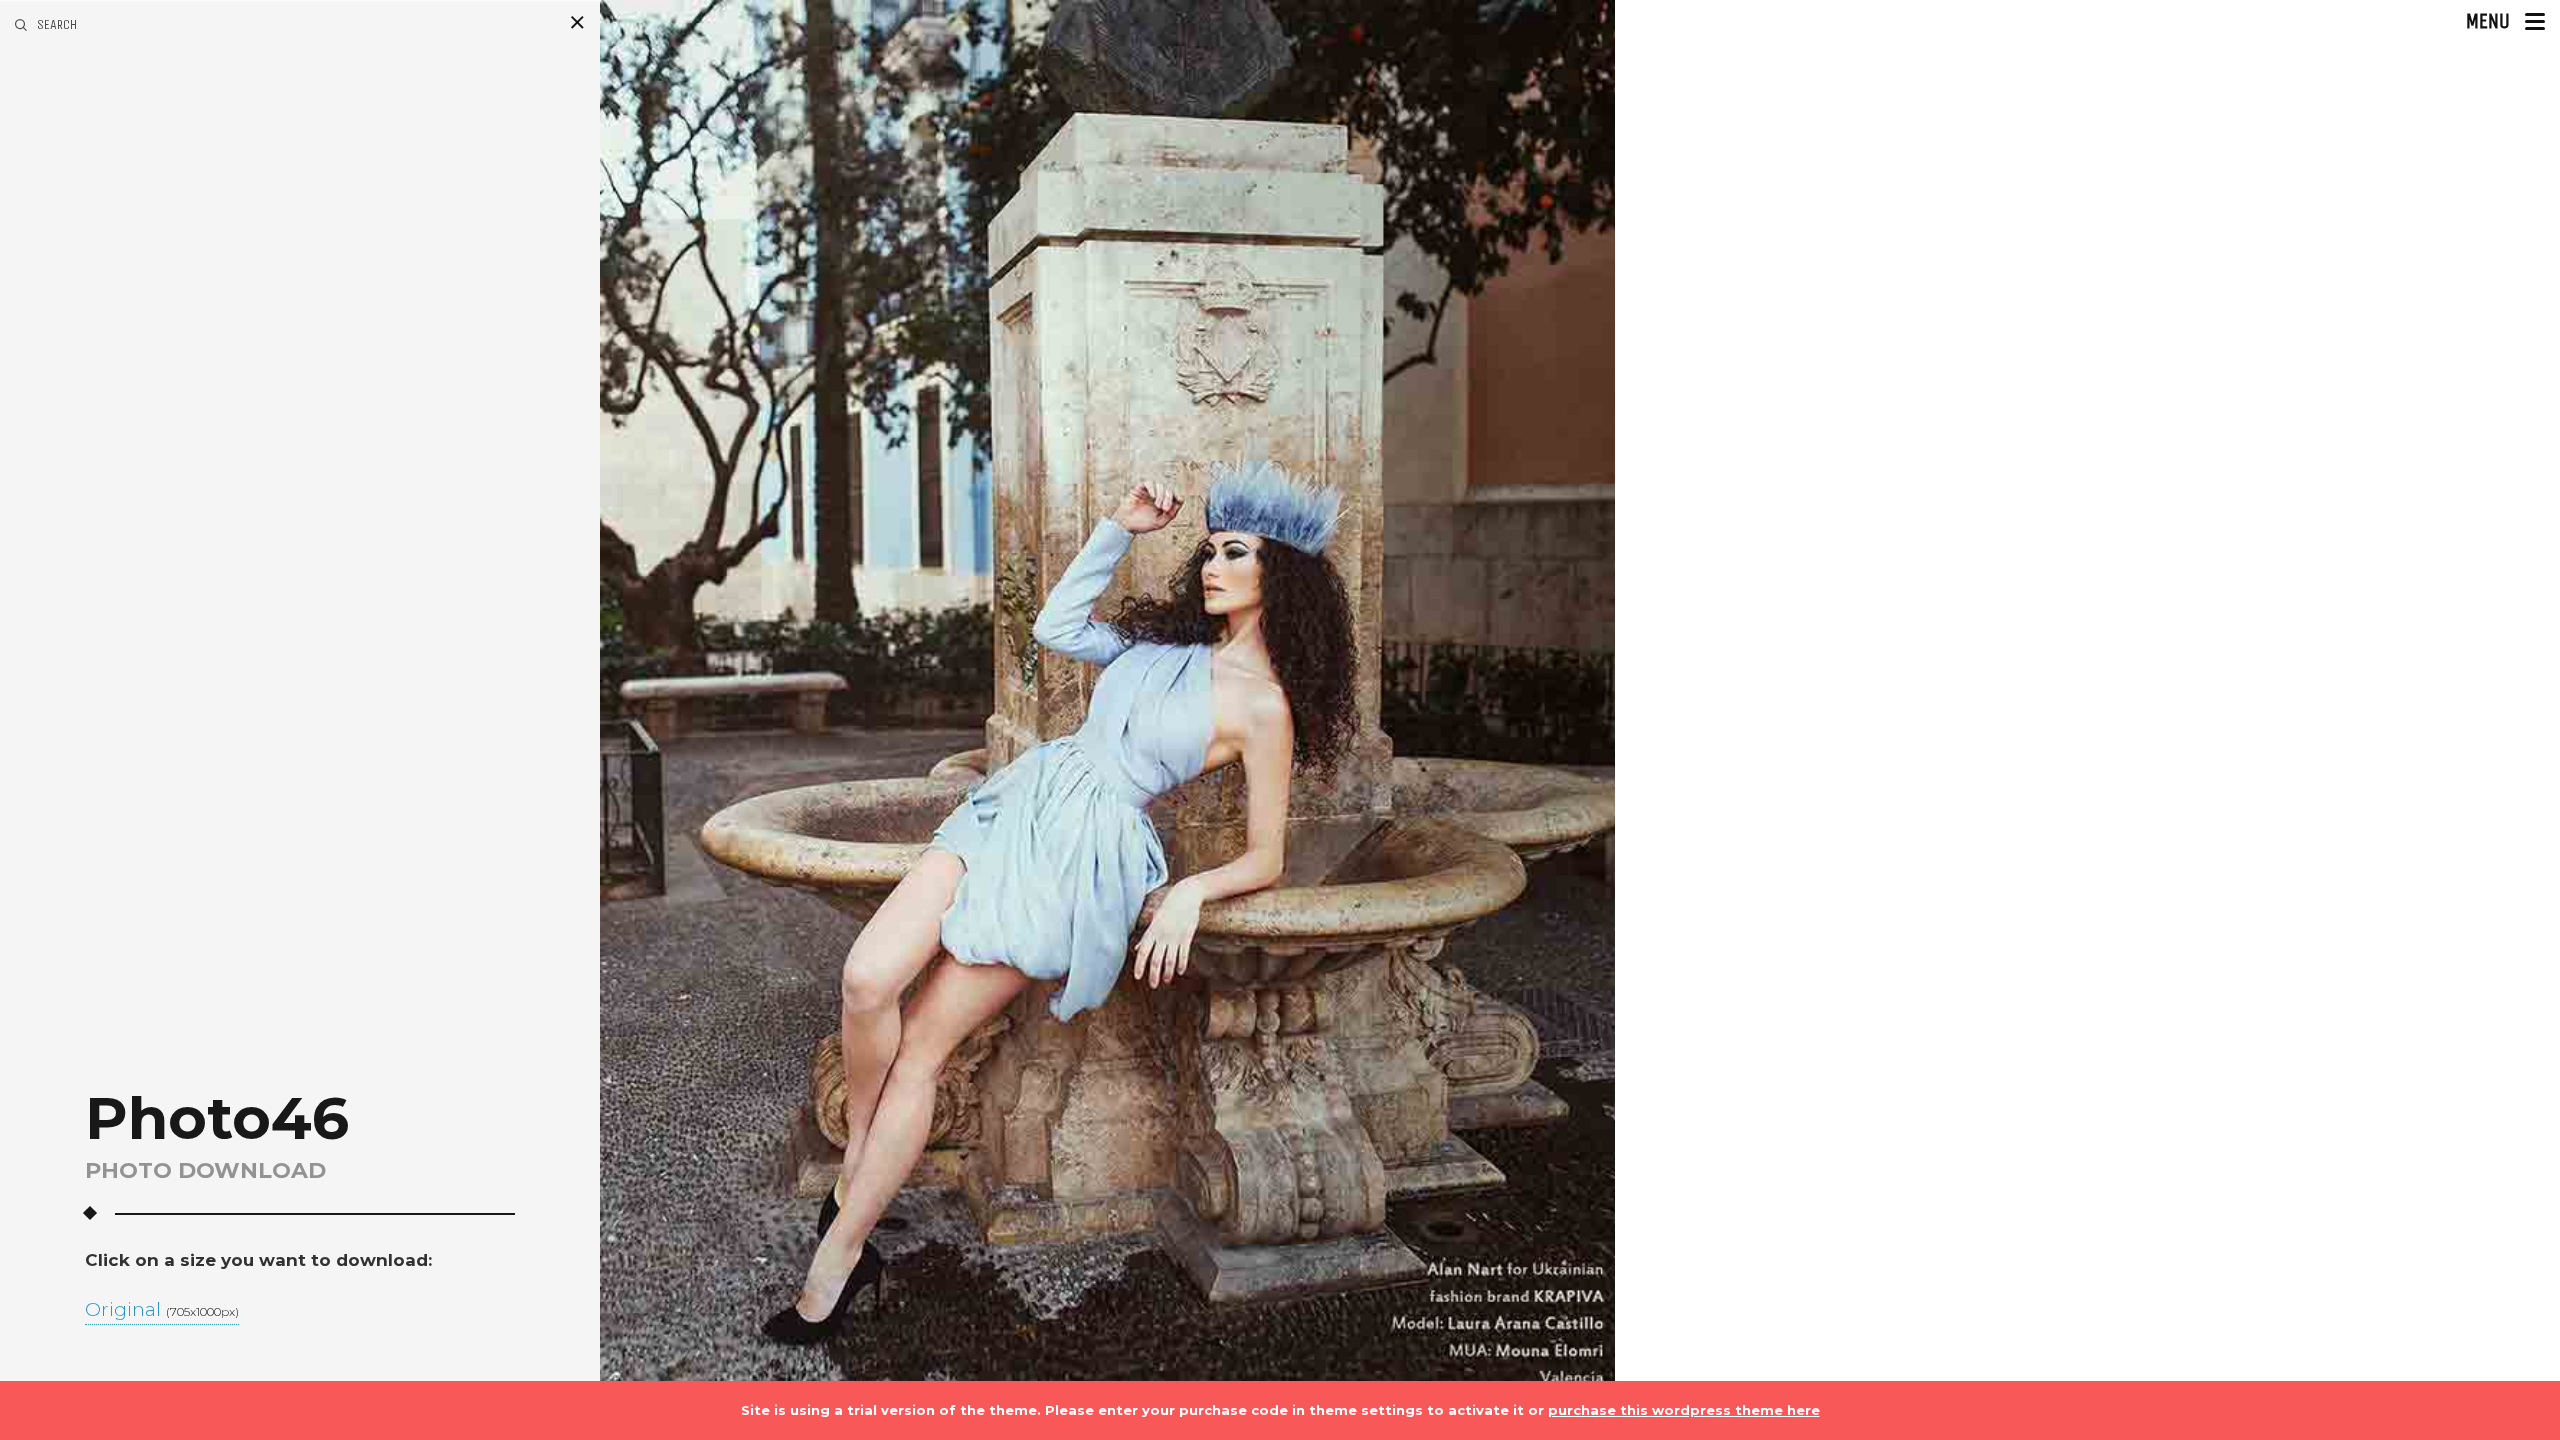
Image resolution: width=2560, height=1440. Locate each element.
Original (162, 1310)
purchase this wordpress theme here (1684, 1410)
